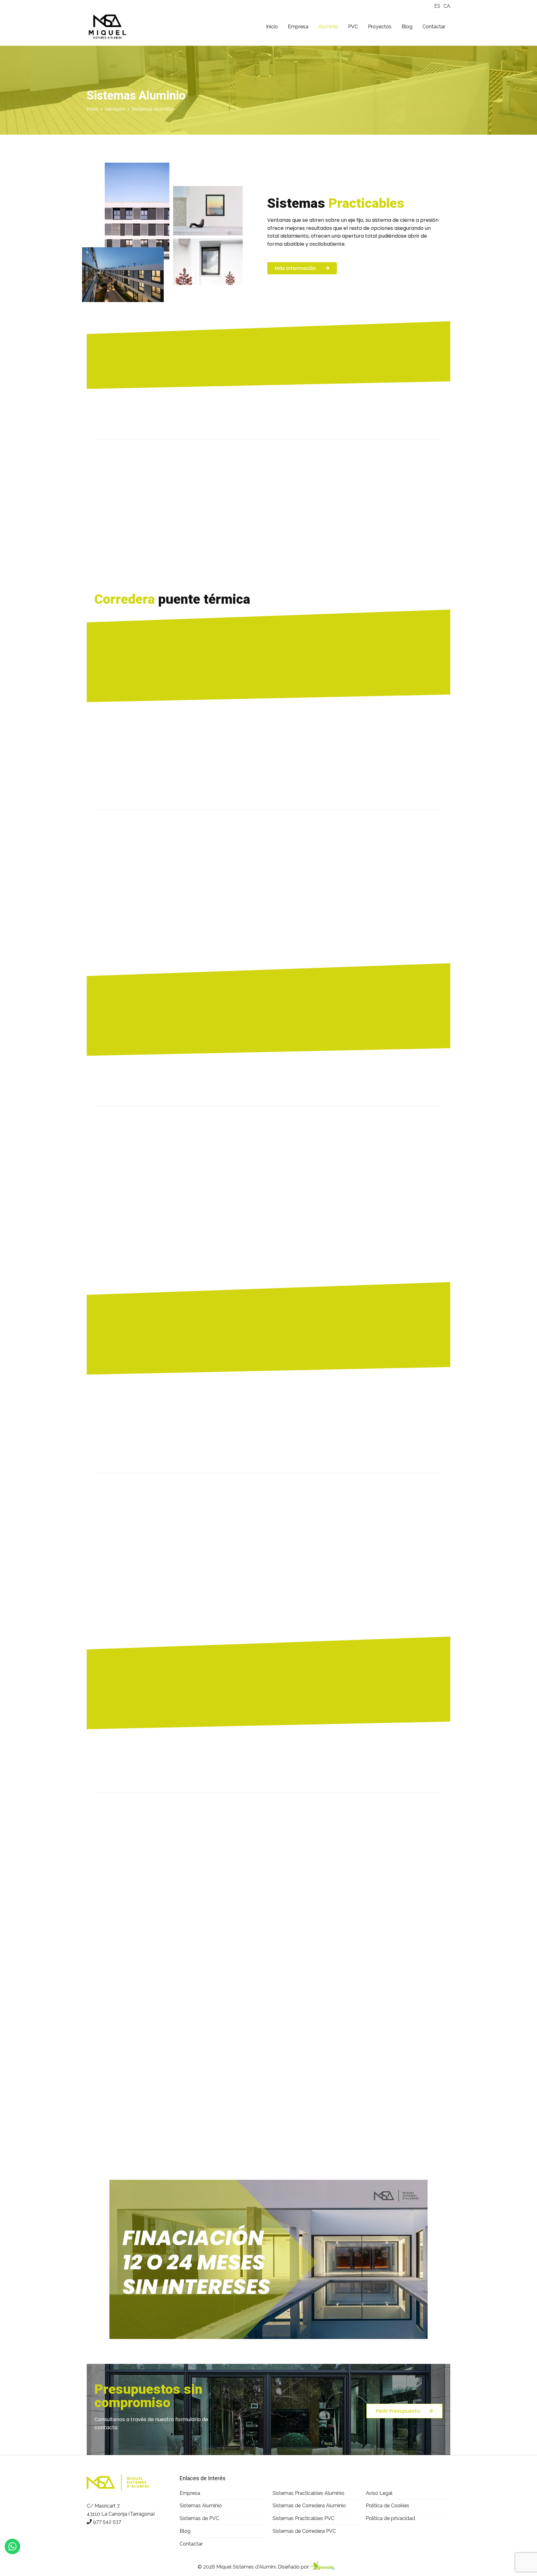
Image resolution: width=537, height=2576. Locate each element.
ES (437, 6)
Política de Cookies (388, 2506)
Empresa (298, 27)
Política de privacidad (390, 2518)
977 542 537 (107, 2522)
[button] (302, 268)
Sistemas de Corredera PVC (304, 2531)
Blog (407, 27)
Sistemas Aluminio (201, 2506)
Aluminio (328, 27)
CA (447, 6)
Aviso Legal (379, 2493)
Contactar (434, 27)
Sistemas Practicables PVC (303, 2518)
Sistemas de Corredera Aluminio (309, 2506)
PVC (353, 27)
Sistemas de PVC (199, 2518)
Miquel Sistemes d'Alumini (246, 2567)
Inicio (272, 27)
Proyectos (380, 27)
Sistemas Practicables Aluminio (308, 2493)
